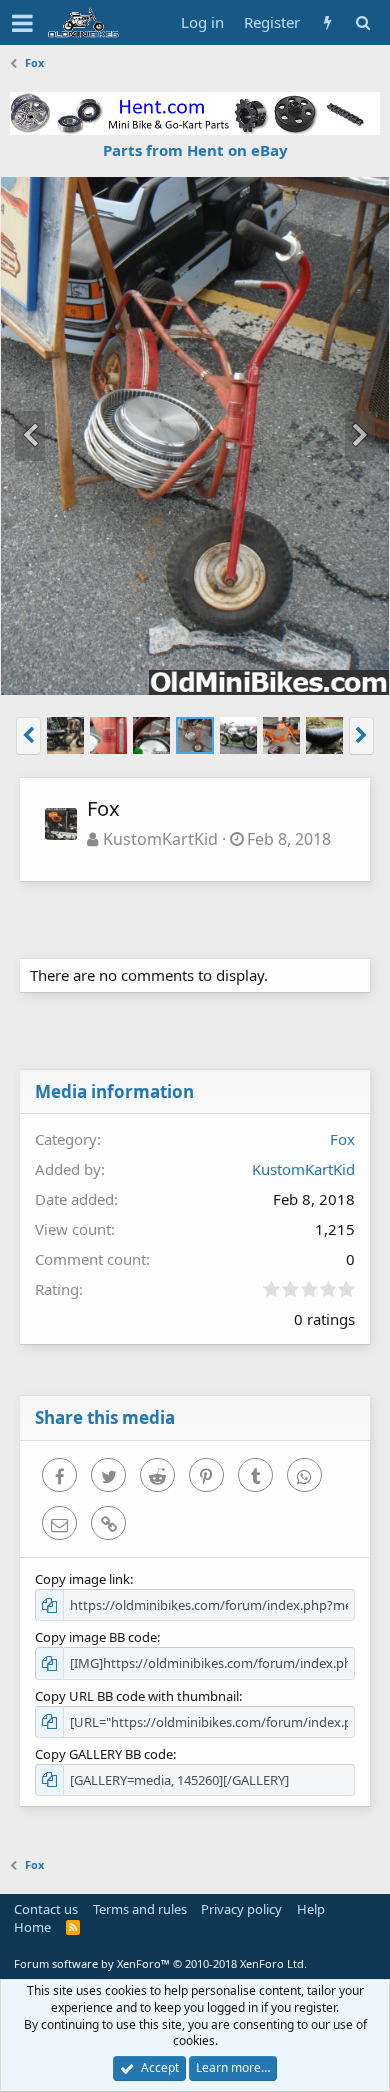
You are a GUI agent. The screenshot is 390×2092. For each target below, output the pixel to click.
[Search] (362, 22)
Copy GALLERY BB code (104, 1754)
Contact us (46, 1909)
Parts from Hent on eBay (195, 150)
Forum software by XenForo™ (160, 1963)
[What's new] (327, 22)
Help (311, 1909)
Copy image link (82, 1579)
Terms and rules (140, 1909)
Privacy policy (241, 1909)
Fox (342, 1139)
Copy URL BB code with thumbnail (137, 1696)
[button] (22, 23)
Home (32, 1927)
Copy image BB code (96, 1637)
